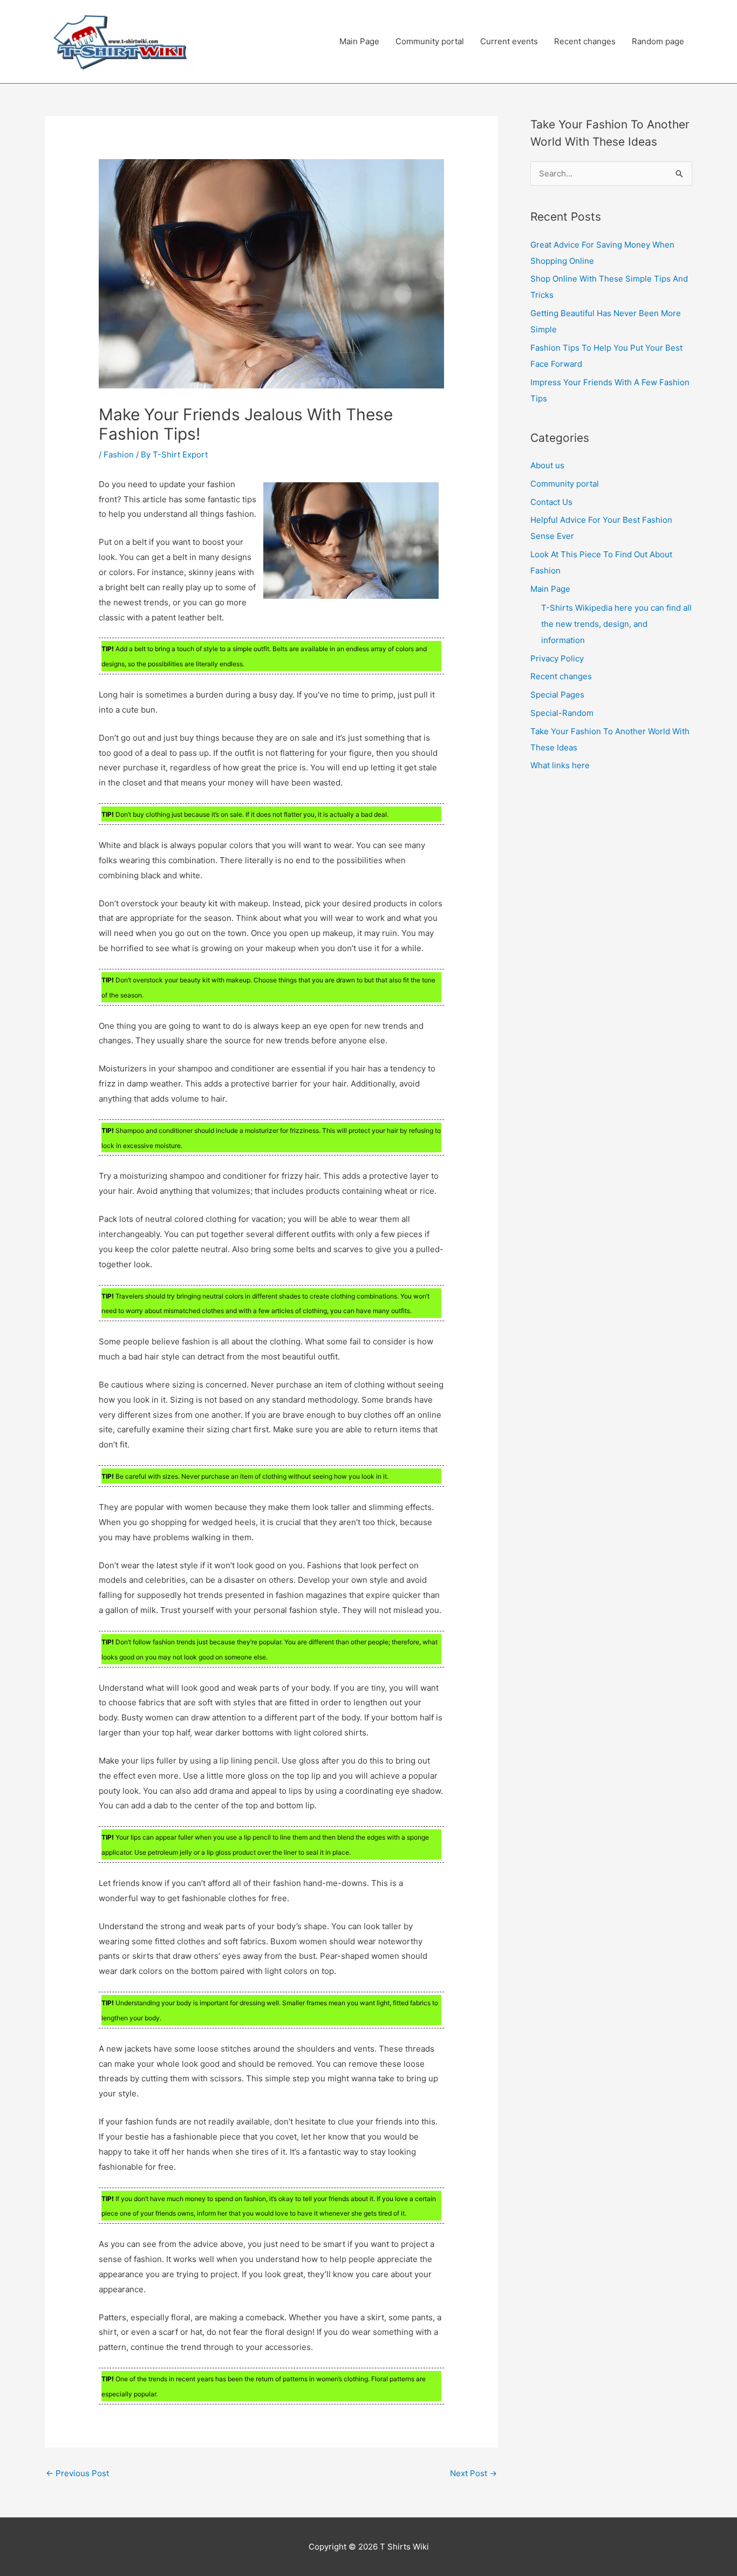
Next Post (473, 2473)
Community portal (430, 41)
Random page (658, 41)
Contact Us (551, 502)
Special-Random (562, 713)
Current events (509, 41)
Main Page (359, 41)
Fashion (119, 455)
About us (547, 465)
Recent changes (585, 41)
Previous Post (77, 2473)
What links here (560, 765)
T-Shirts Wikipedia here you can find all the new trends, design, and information (616, 624)
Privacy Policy (557, 658)
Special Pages (557, 695)
